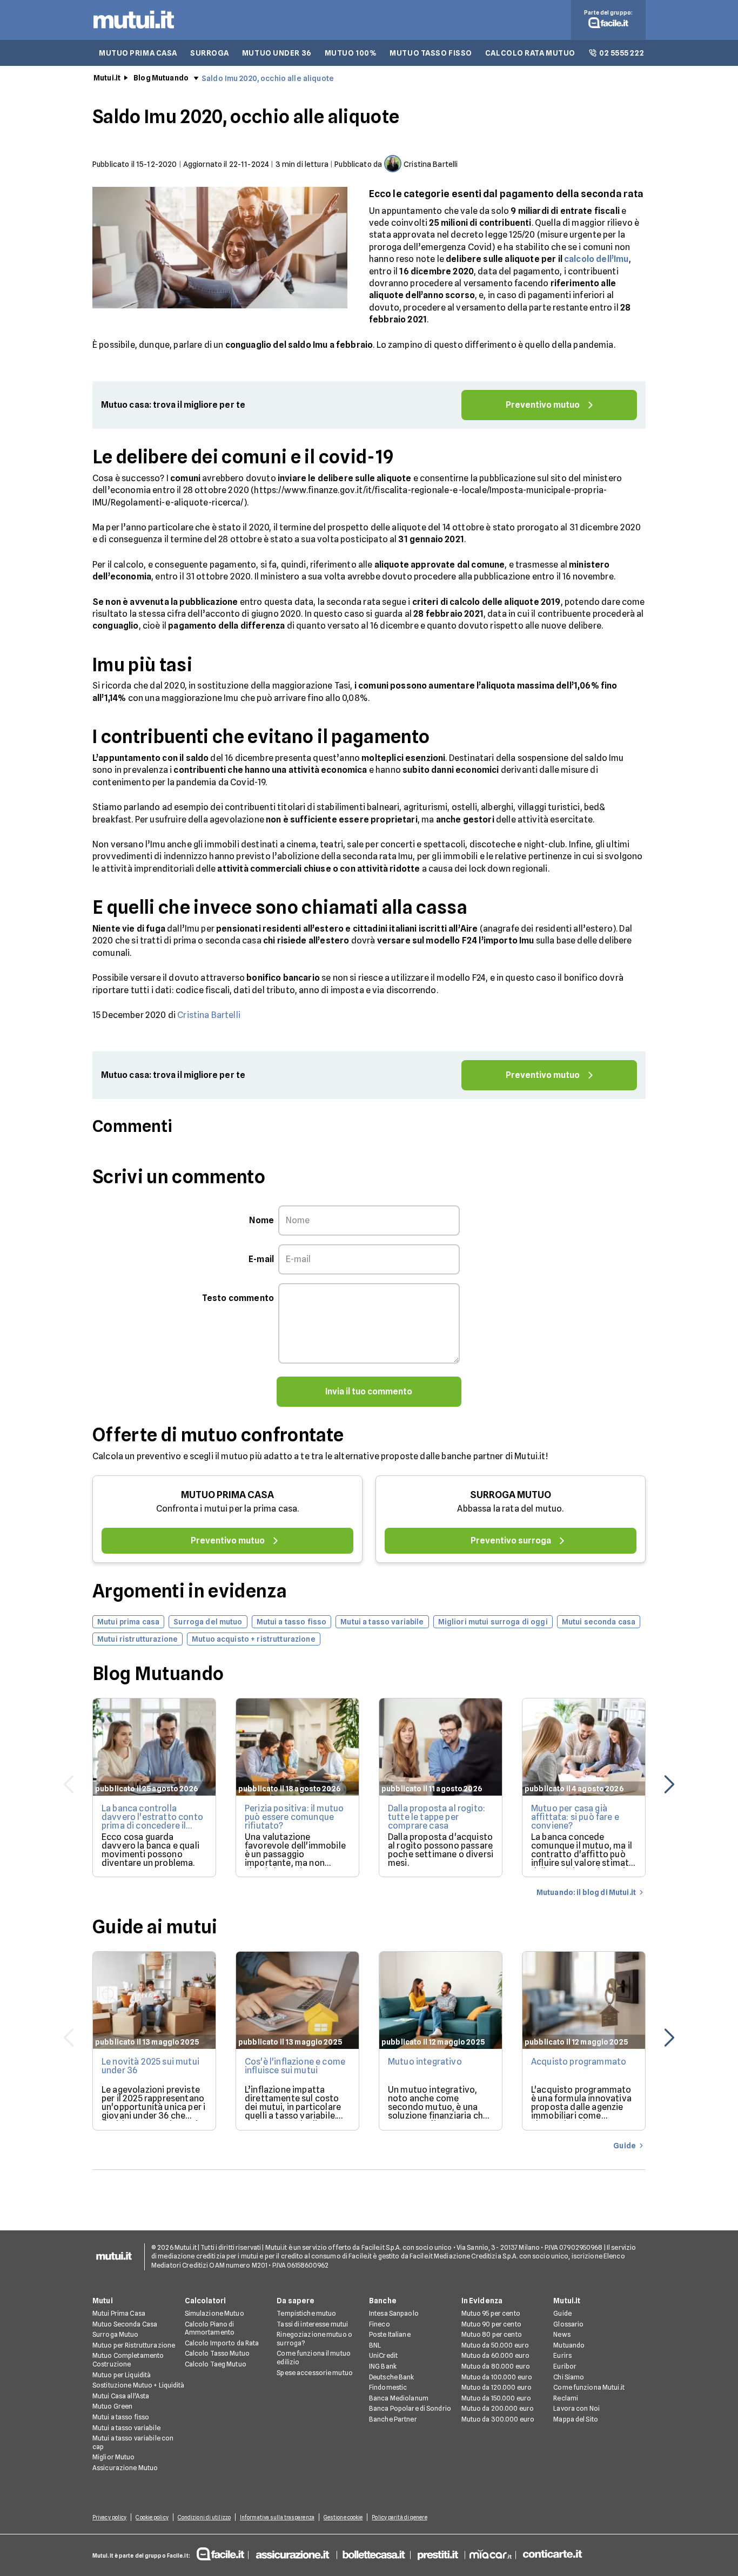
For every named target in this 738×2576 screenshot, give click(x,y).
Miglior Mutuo (114, 2457)
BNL (375, 2345)
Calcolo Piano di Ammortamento (210, 2328)
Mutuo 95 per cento (491, 2313)
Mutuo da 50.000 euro (495, 2345)
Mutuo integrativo (425, 2062)
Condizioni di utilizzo (204, 2517)
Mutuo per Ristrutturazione (134, 2345)
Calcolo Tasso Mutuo (217, 2353)
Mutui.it (107, 78)
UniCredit (383, 2355)
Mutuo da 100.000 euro (497, 2377)
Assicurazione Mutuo (125, 2468)
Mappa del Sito (576, 2419)
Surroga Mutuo (116, 2334)
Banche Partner (393, 2419)
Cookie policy (152, 2517)
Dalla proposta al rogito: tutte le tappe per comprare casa (437, 1817)
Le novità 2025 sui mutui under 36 (150, 2066)
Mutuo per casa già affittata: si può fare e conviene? (575, 1817)
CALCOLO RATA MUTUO (530, 53)
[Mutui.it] (134, 31)
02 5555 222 (622, 53)
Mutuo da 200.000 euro (498, 2408)
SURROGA (210, 53)
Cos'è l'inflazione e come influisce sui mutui (295, 2066)
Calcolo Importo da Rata (222, 2343)
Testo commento (238, 1298)
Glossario (568, 2324)
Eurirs (562, 2355)
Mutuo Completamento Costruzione (128, 2360)
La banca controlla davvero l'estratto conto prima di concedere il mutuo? (152, 1821)
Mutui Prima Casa (119, 2313)
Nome (261, 1220)
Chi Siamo (569, 2377)
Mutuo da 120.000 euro (497, 2387)
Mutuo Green (112, 2406)
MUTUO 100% (351, 53)
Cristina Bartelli (209, 1015)
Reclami (566, 2398)
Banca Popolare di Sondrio (410, 2408)
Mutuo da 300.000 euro (498, 2419)
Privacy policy (109, 2517)
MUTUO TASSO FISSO (431, 53)
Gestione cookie (343, 2517)
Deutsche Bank (392, 2377)
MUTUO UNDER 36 (277, 53)
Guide (562, 2313)
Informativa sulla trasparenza (277, 2517)
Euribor (565, 2366)
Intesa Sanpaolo (394, 2313)
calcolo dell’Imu (596, 259)
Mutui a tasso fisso (121, 2417)
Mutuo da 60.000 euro (495, 2355)
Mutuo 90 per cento (491, 2324)
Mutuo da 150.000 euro (497, 2398)
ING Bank (383, 2366)
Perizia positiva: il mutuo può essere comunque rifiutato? (294, 1817)
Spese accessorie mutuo (315, 2373)
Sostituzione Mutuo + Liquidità (139, 2385)
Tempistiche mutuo (306, 2313)
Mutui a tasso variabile (126, 2428)
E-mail (261, 1259)
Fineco (380, 2324)
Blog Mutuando (161, 78)
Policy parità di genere (399, 2517)
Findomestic (388, 2387)
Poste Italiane (390, 2334)
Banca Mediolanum (399, 2398)
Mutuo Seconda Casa (125, 2324)
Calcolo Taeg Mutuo (216, 2364)
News (562, 2334)
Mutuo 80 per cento (492, 2334)
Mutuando (569, 2345)
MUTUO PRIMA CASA (138, 53)
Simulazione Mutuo (214, 2313)
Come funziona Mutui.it (589, 2387)
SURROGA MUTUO (511, 1495)
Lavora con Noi (576, 2408)
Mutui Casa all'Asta (121, 2396)
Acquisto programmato (579, 2062)
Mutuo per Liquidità (122, 2375)
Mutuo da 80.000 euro (496, 2366)
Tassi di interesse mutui (312, 2324)
